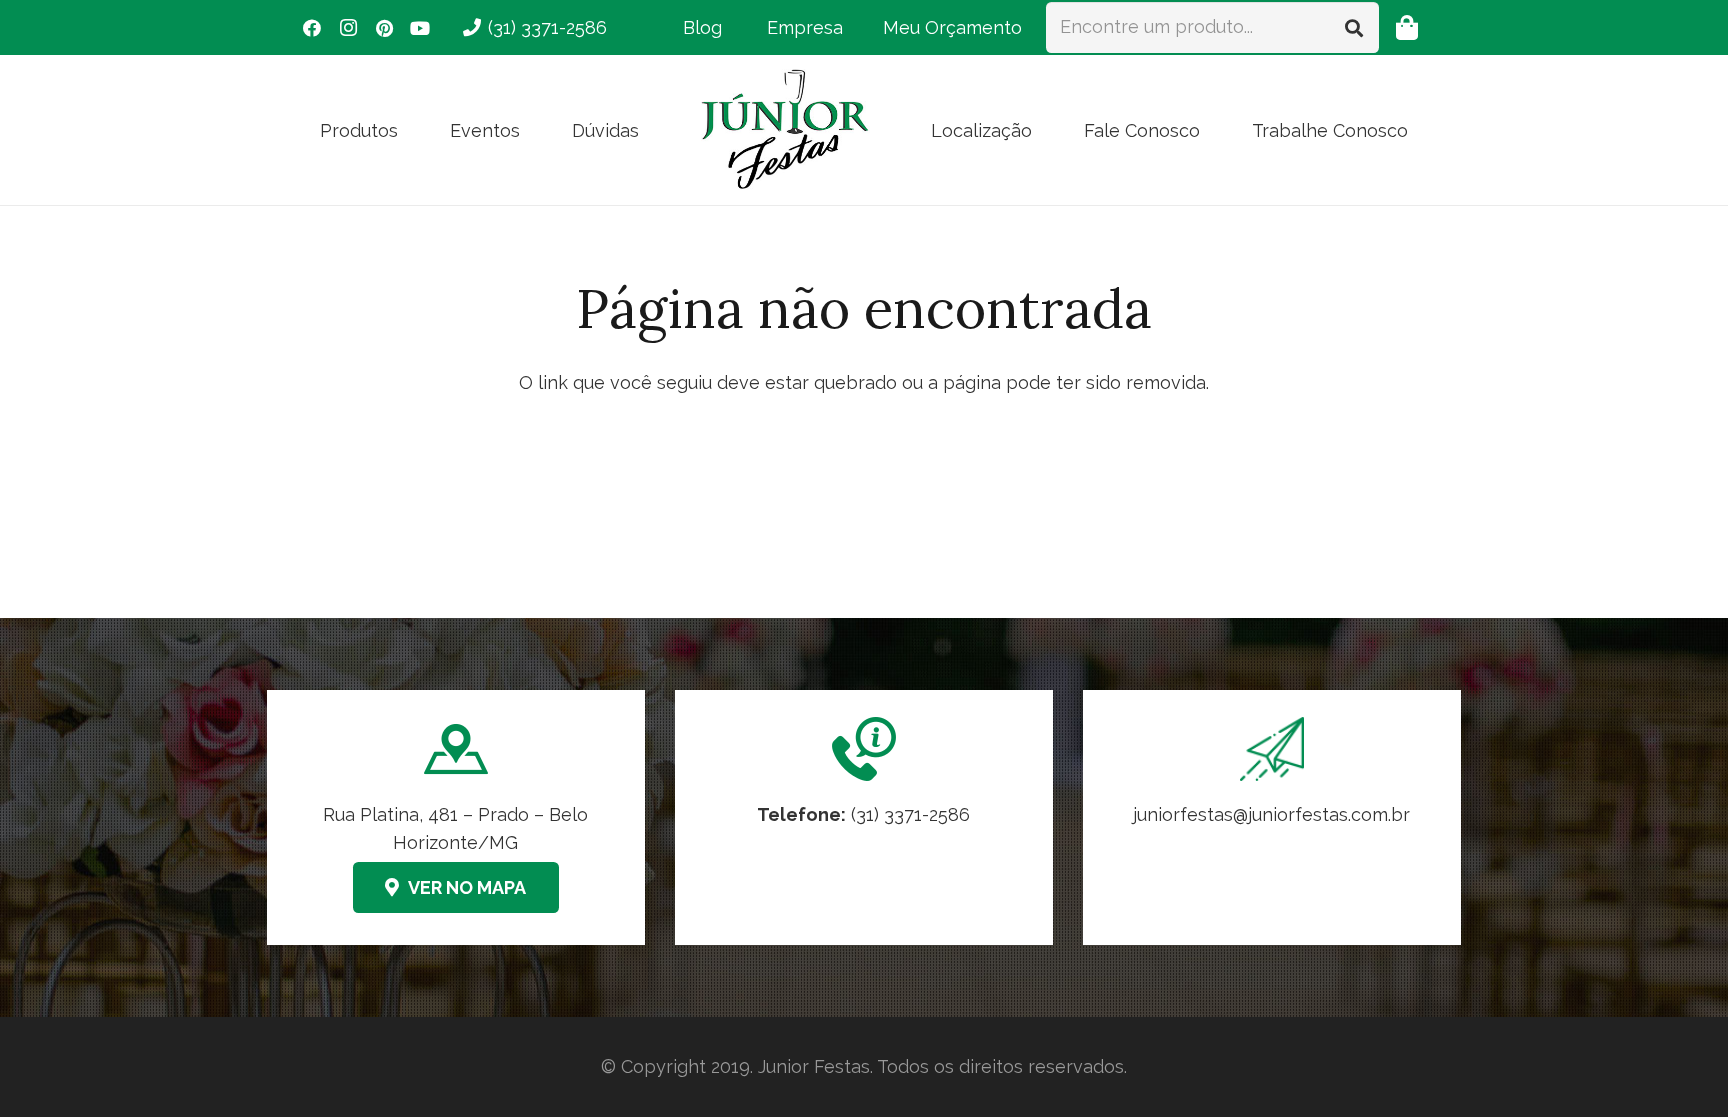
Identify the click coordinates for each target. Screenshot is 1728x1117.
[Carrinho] (1406, 27)
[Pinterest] (384, 28)
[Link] (1272, 817)
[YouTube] (420, 28)
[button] (414, 130)
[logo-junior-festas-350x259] (785, 130)
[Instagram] (348, 28)
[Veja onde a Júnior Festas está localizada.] (456, 817)
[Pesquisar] (1354, 27)
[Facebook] (312, 28)
